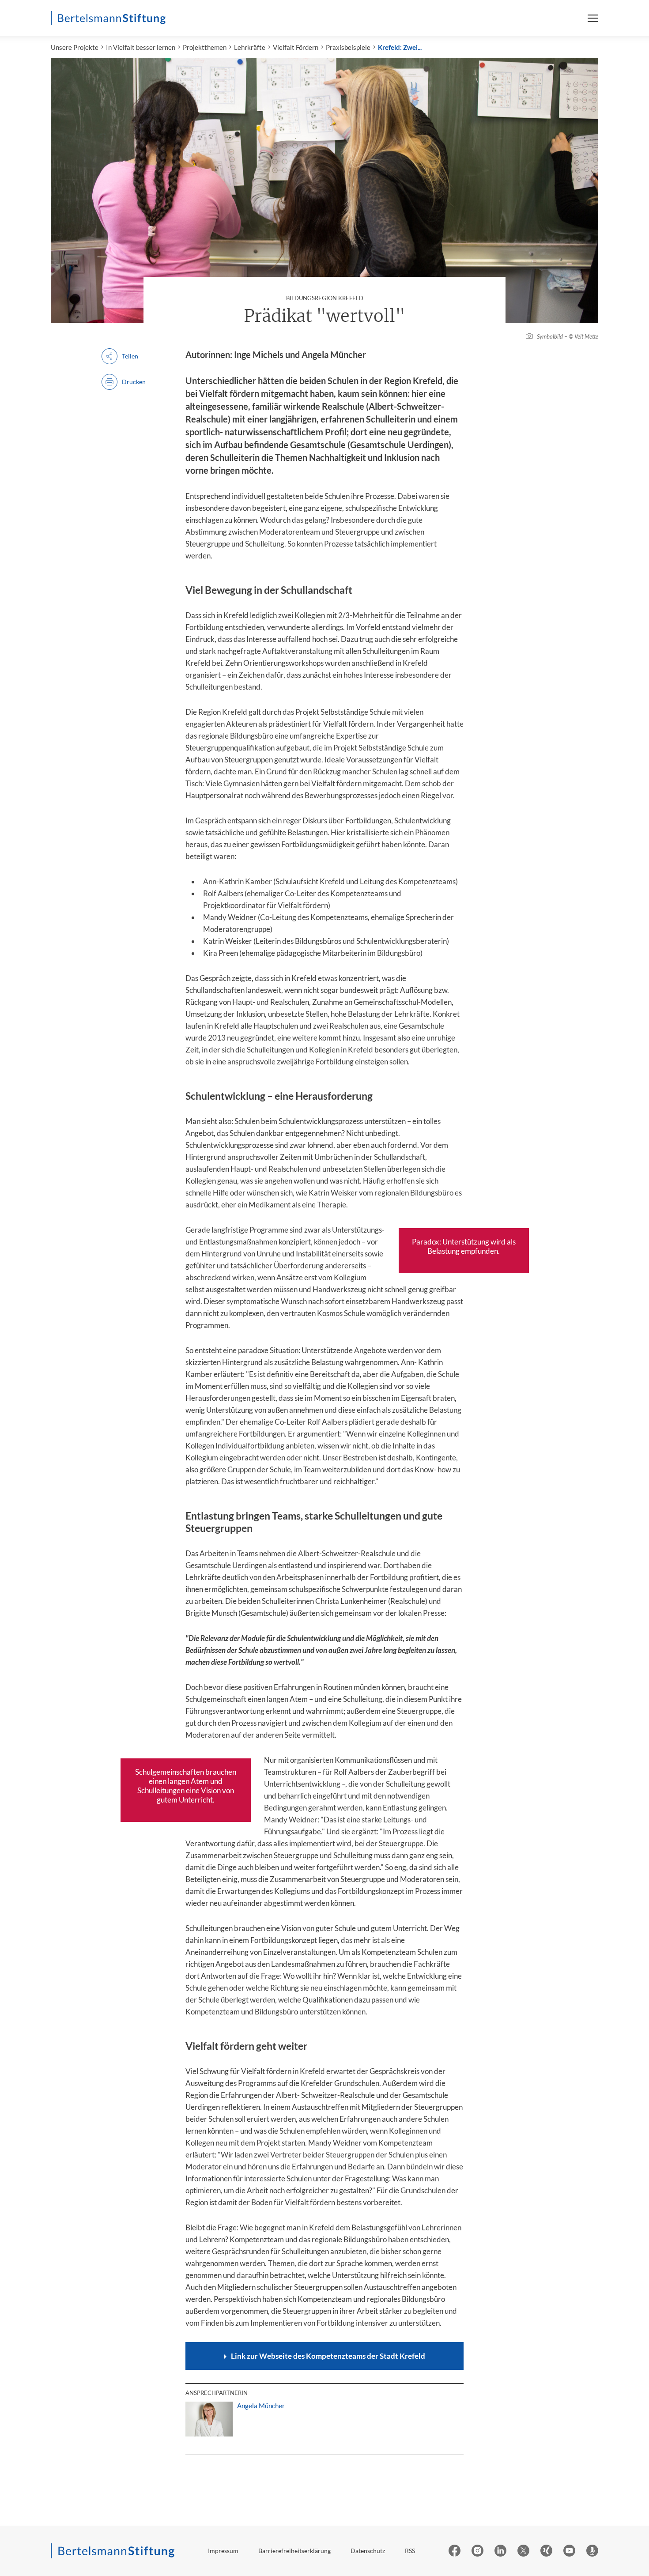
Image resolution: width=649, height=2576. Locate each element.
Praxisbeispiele (348, 47)
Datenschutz (368, 2551)
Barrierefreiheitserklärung (294, 2551)
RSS (410, 2551)
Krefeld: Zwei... (400, 47)
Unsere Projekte (75, 47)
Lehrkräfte (250, 47)
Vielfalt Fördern (296, 47)
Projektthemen (205, 47)
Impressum (223, 2551)
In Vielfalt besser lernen (141, 47)
